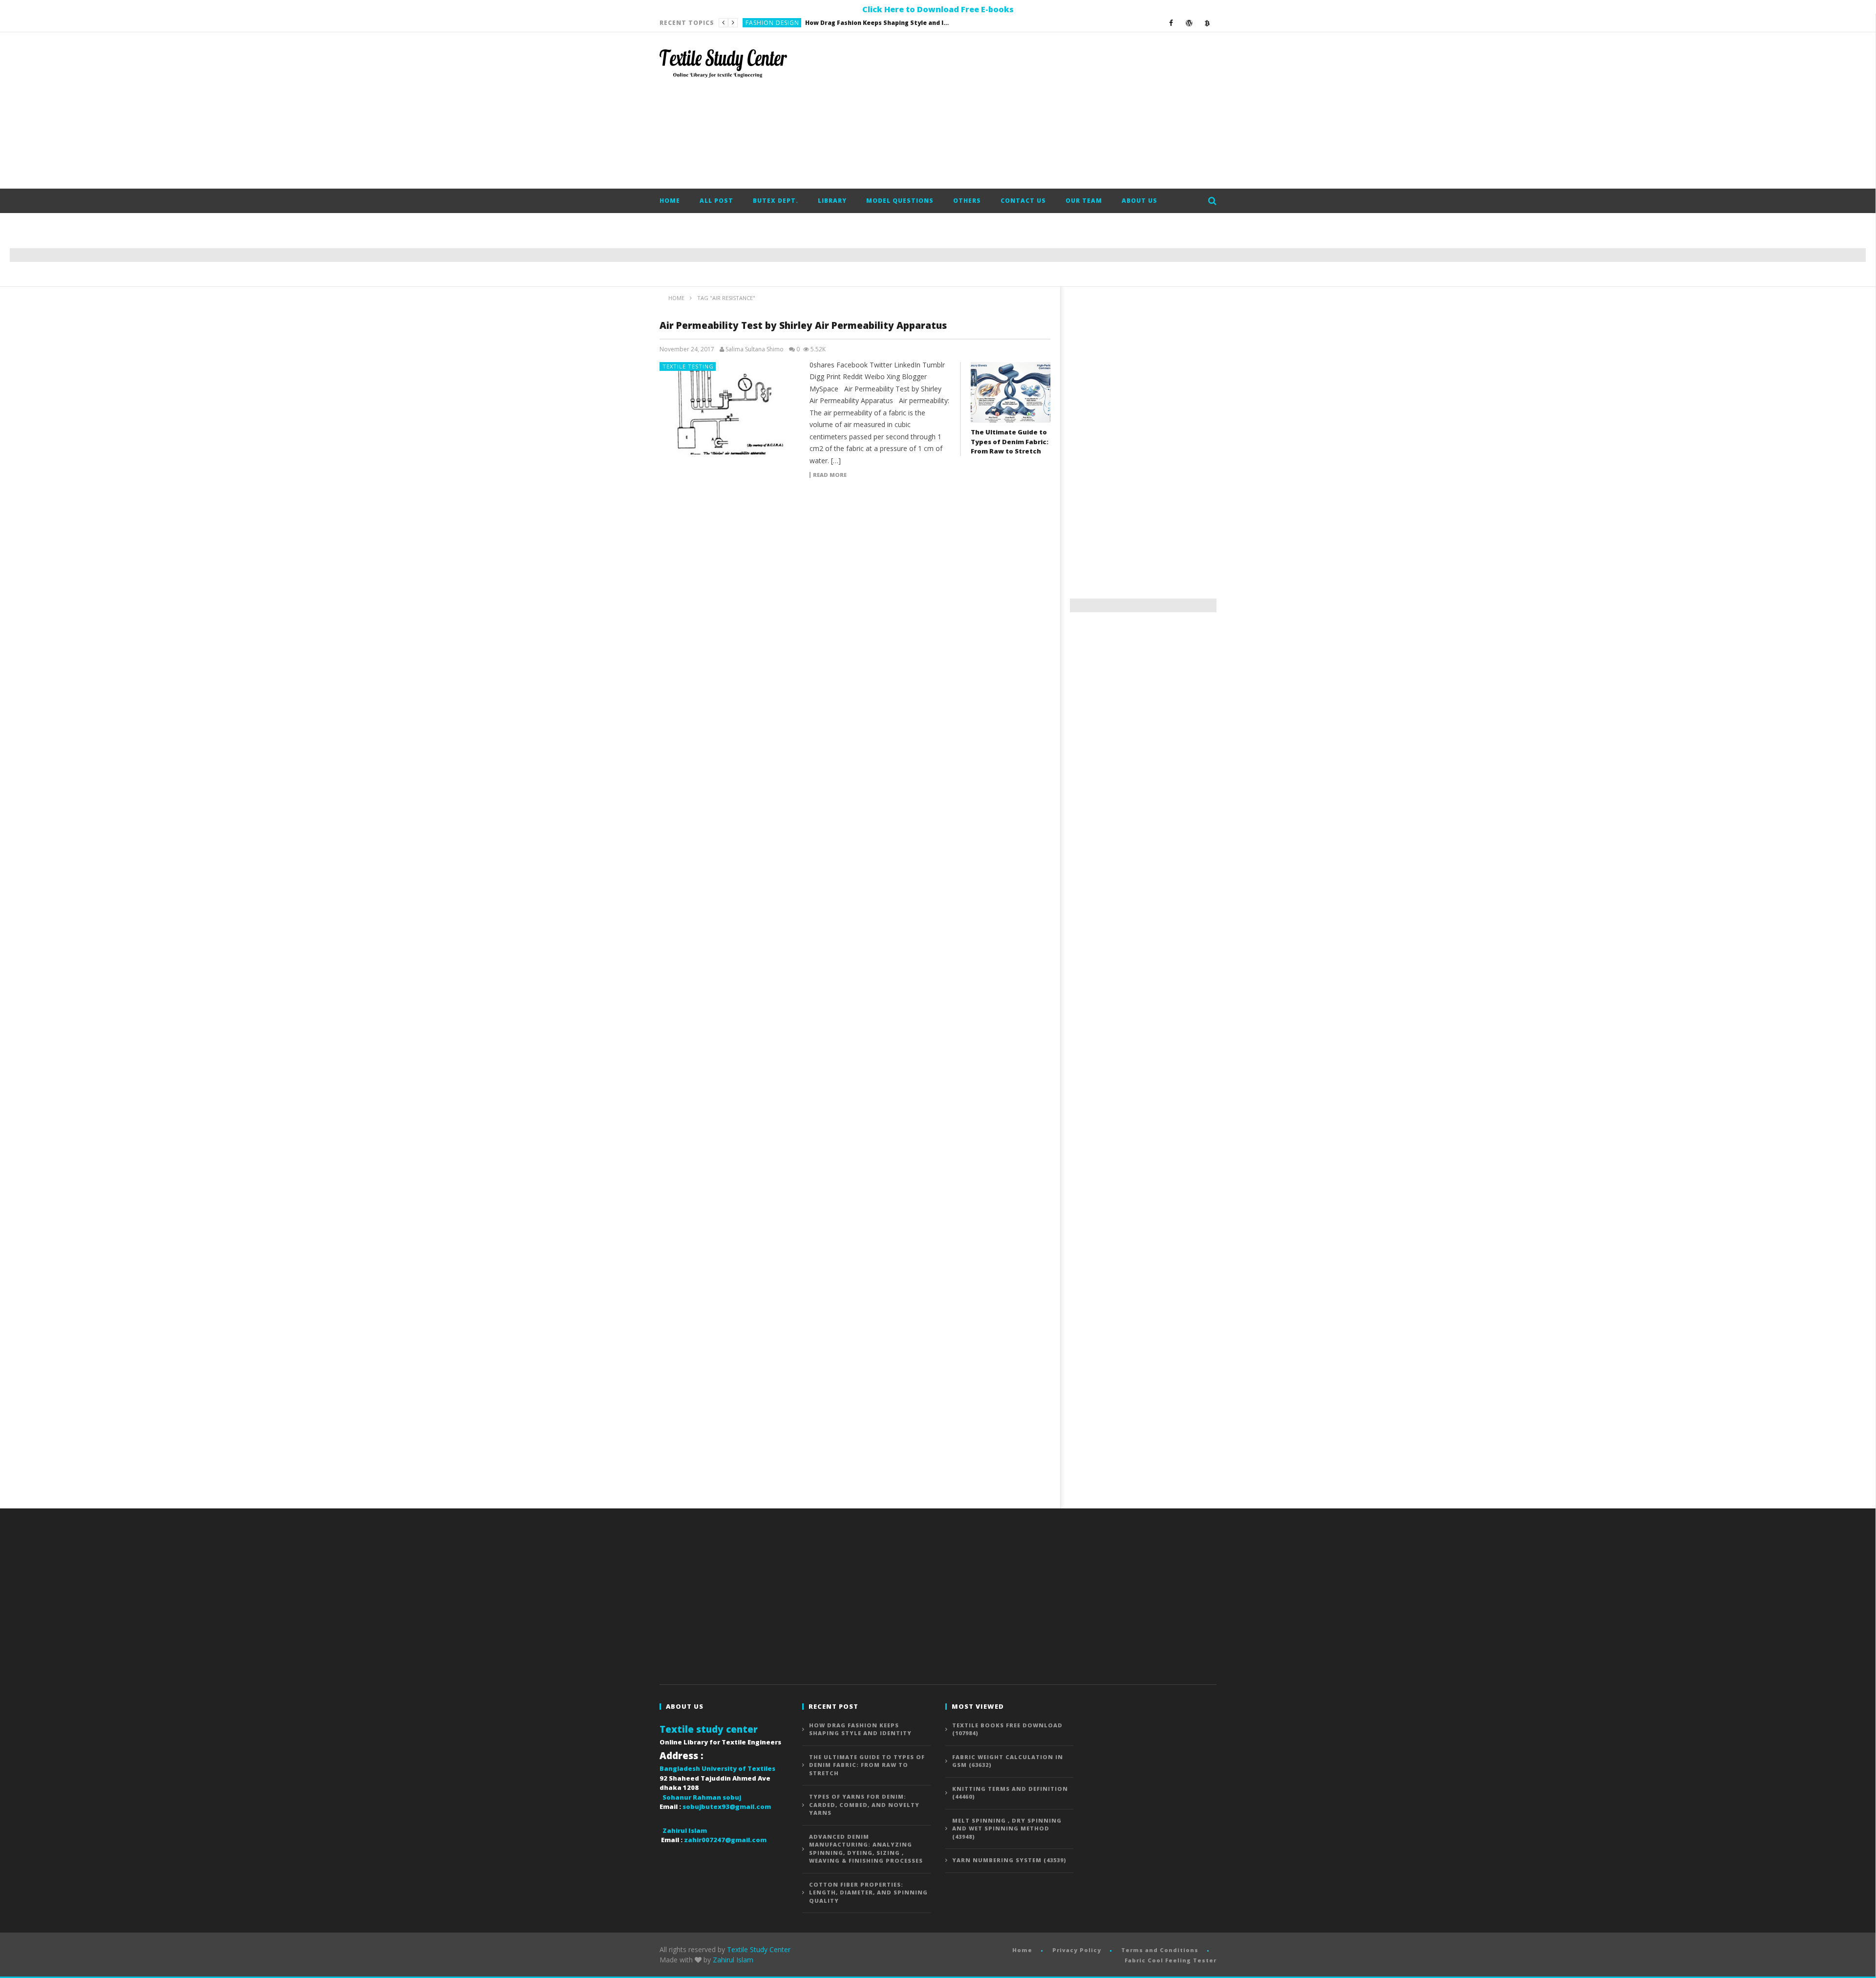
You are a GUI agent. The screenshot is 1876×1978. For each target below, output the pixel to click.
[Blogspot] (1207, 23)
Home (670, 201)
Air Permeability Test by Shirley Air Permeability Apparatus (803, 325)
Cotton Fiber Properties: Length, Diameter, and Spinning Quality (868, 1892)
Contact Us (1023, 201)
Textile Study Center (759, 1949)
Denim (756, 23)
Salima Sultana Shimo (755, 349)
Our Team (1084, 201)
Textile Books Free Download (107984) (1007, 1729)
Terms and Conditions (1160, 1950)
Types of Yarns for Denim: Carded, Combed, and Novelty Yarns (864, 1805)
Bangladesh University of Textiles (717, 1768)
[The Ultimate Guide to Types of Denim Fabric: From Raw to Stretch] (1011, 392)
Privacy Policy (1077, 1950)
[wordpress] (1189, 23)
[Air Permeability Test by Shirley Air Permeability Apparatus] (730, 408)
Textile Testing (688, 366)
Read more (830, 475)
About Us (1140, 201)
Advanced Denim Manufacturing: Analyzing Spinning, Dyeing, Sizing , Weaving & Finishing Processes (866, 1849)
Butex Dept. (776, 201)
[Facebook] (1171, 23)
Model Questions (900, 201)
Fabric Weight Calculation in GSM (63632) (1008, 1761)
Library (832, 201)
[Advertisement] (1039, 110)
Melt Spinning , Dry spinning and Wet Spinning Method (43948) (1007, 1828)
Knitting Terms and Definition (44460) (1010, 1793)
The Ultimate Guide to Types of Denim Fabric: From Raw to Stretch (845, 23)
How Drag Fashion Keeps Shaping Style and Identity (860, 1729)
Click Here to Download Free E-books (938, 9)
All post (716, 201)
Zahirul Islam (733, 1960)
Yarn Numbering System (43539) (1009, 1860)
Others (967, 201)
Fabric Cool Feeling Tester (1171, 1960)
